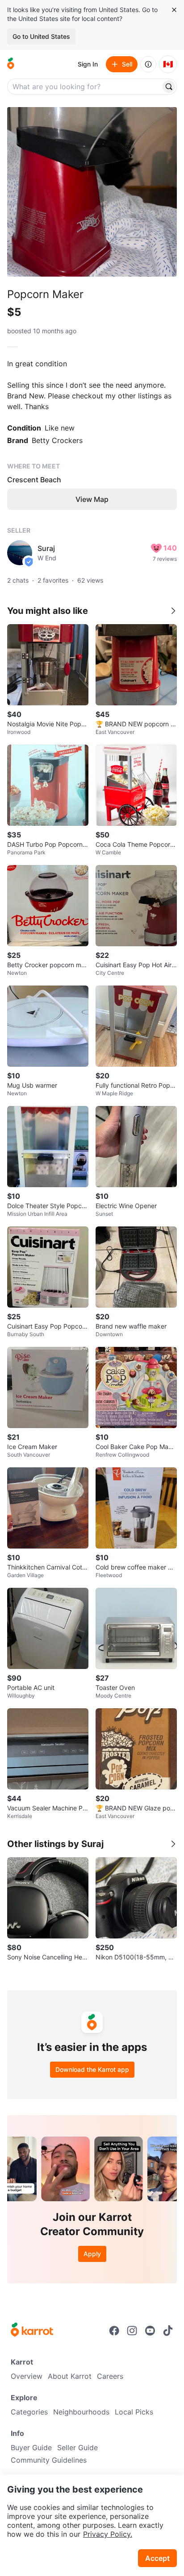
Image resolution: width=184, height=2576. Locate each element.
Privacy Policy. (108, 2534)
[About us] (148, 64)
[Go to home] (11, 64)
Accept (157, 2558)
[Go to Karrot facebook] (114, 2331)
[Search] (169, 87)
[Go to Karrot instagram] (132, 2331)
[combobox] (85, 87)
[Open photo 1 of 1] (92, 192)
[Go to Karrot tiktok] (168, 2331)
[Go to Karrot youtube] (150, 2331)
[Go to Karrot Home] (32, 2331)
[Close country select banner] (174, 10)
